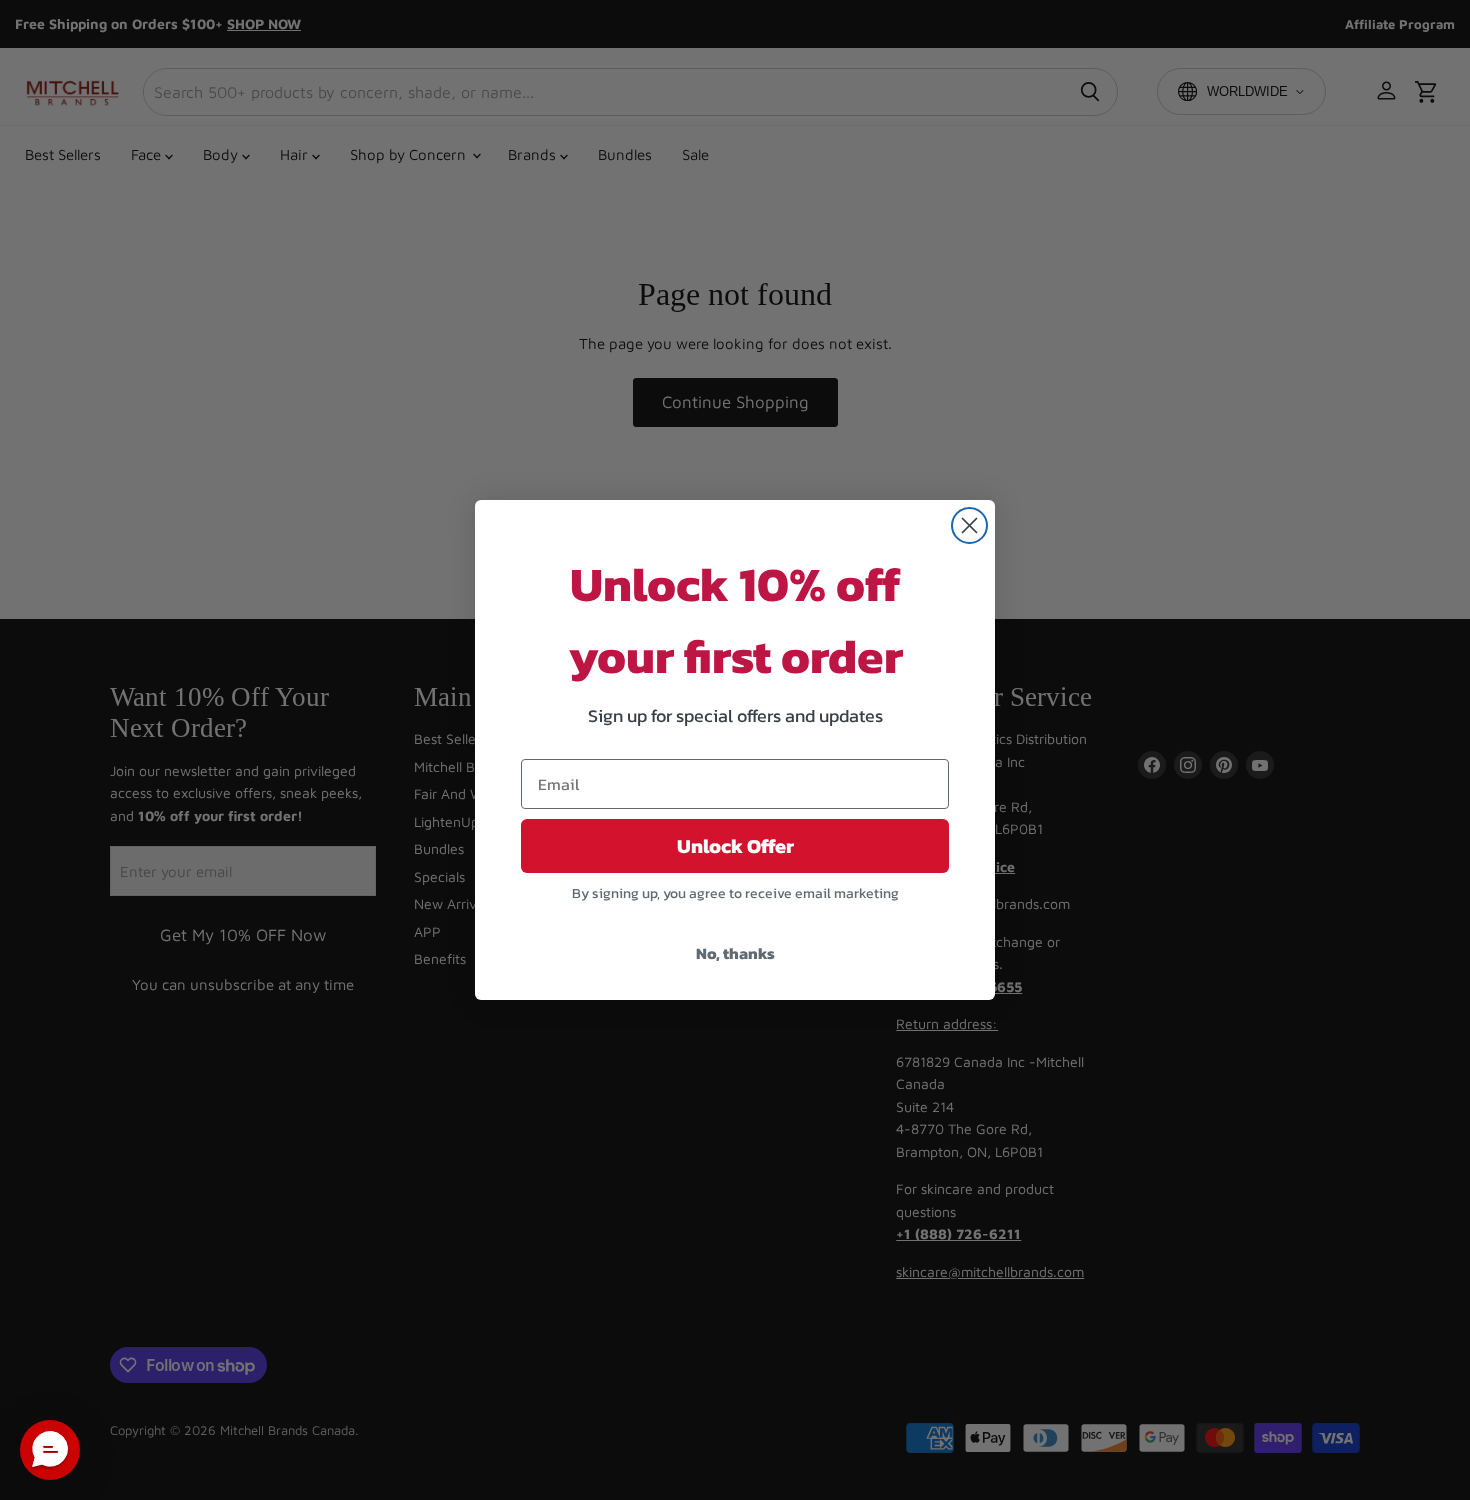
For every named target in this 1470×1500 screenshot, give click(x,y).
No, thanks (735, 953)
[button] (50, 1450)
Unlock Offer (735, 846)
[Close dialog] (969, 525)
